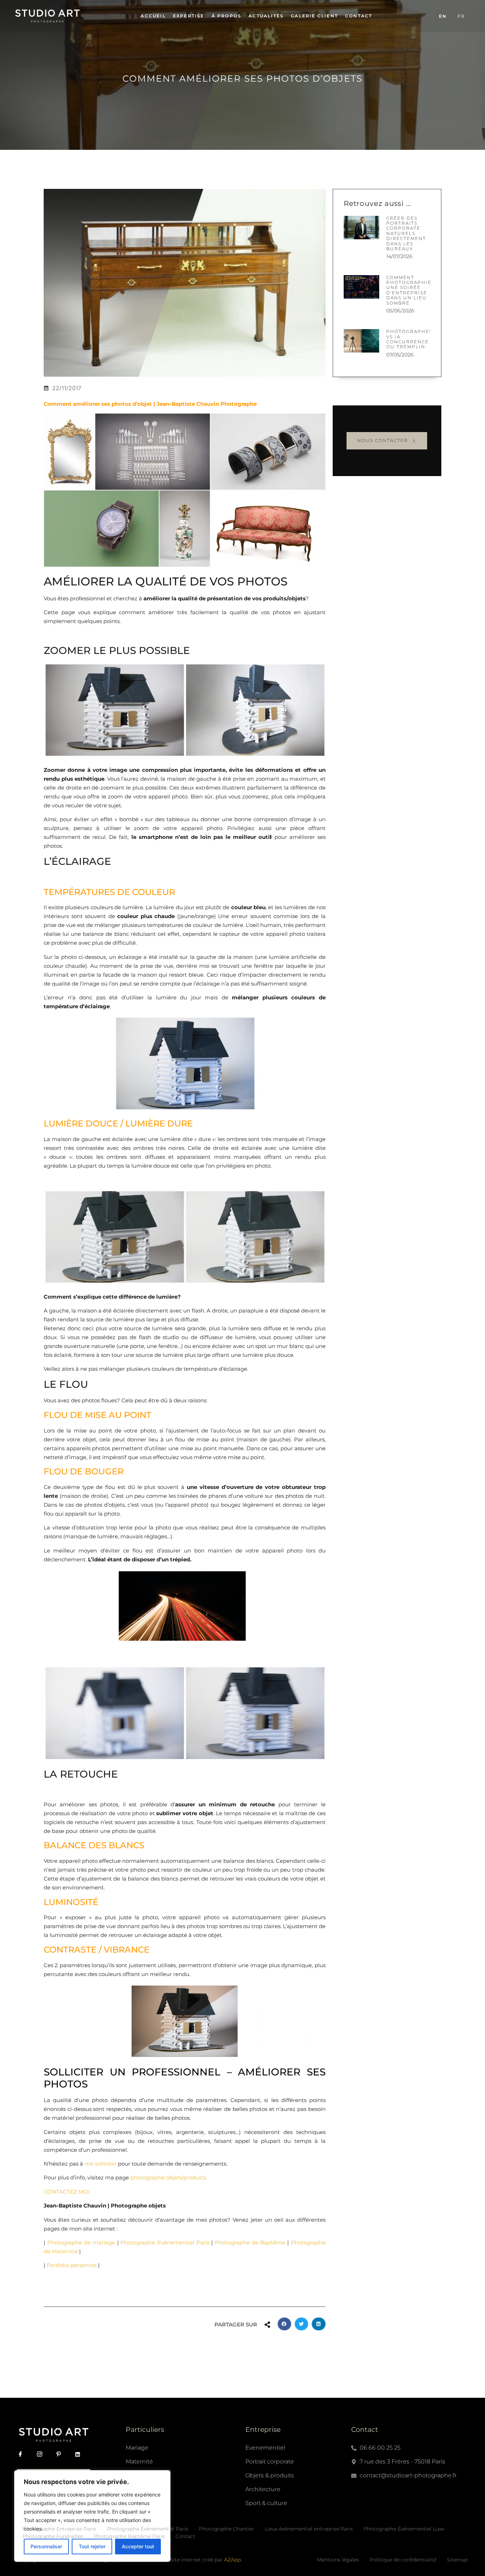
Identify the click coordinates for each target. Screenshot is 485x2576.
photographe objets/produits (168, 2177)
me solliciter (100, 2164)
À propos (227, 16)
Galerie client (314, 16)
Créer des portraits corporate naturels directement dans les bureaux (406, 233)
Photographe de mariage (81, 2242)
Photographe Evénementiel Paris (165, 2242)
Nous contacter (383, 440)
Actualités (266, 16)
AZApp (232, 2560)
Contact (359, 16)
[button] (284, 2324)
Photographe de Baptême (250, 2242)
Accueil (153, 16)
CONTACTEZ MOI (67, 2192)
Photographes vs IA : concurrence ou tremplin (409, 339)
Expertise (189, 16)
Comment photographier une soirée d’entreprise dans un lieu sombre (411, 290)
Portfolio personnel (72, 2265)
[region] (92, 2516)
